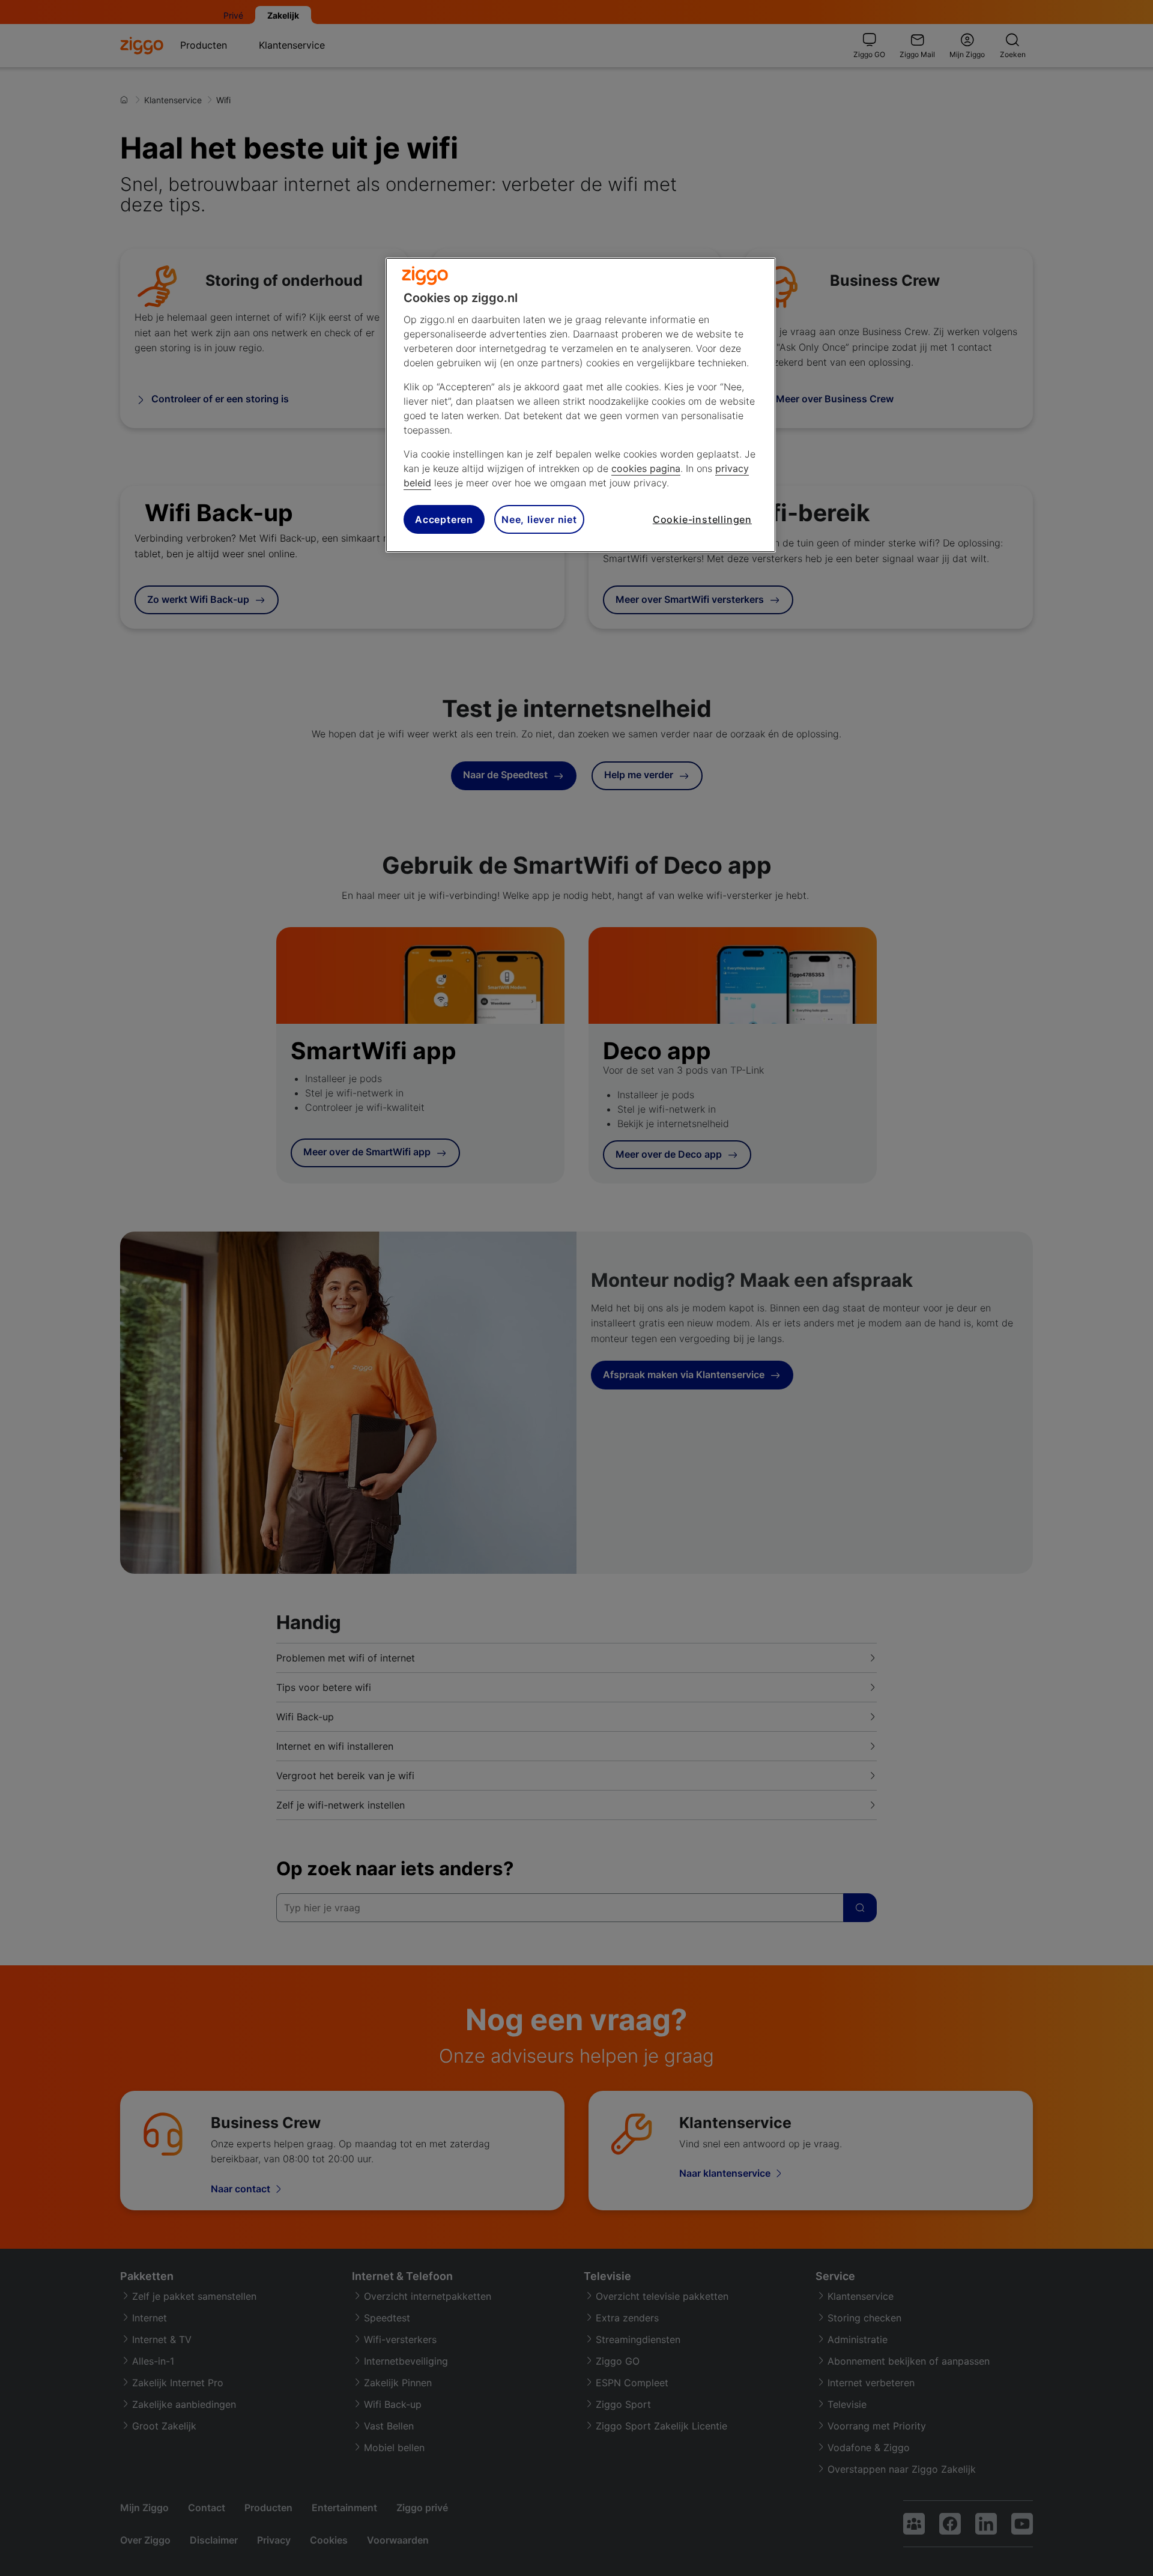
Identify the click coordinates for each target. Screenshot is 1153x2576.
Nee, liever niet (539, 519)
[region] (581, 405)
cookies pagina (646, 468)
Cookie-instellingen (702, 519)
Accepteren (444, 519)
